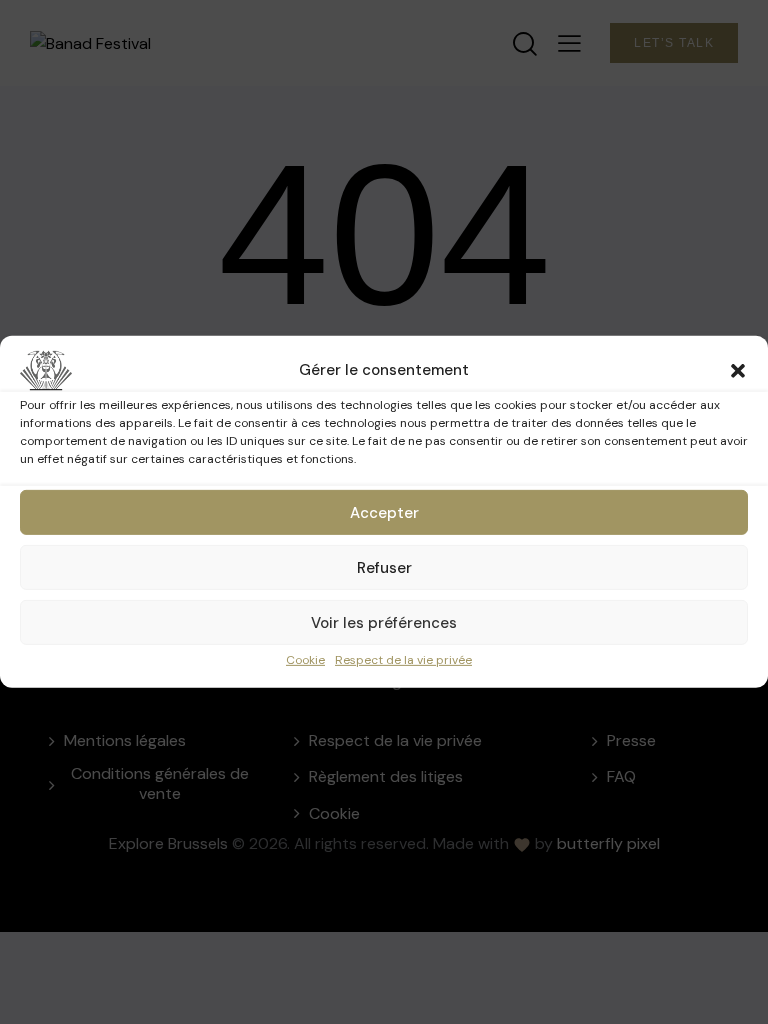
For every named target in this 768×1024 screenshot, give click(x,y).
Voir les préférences (384, 622)
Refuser (384, 567)
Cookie (305, 660)
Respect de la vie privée (403, 660)
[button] (738, 371)
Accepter (384, 512)
